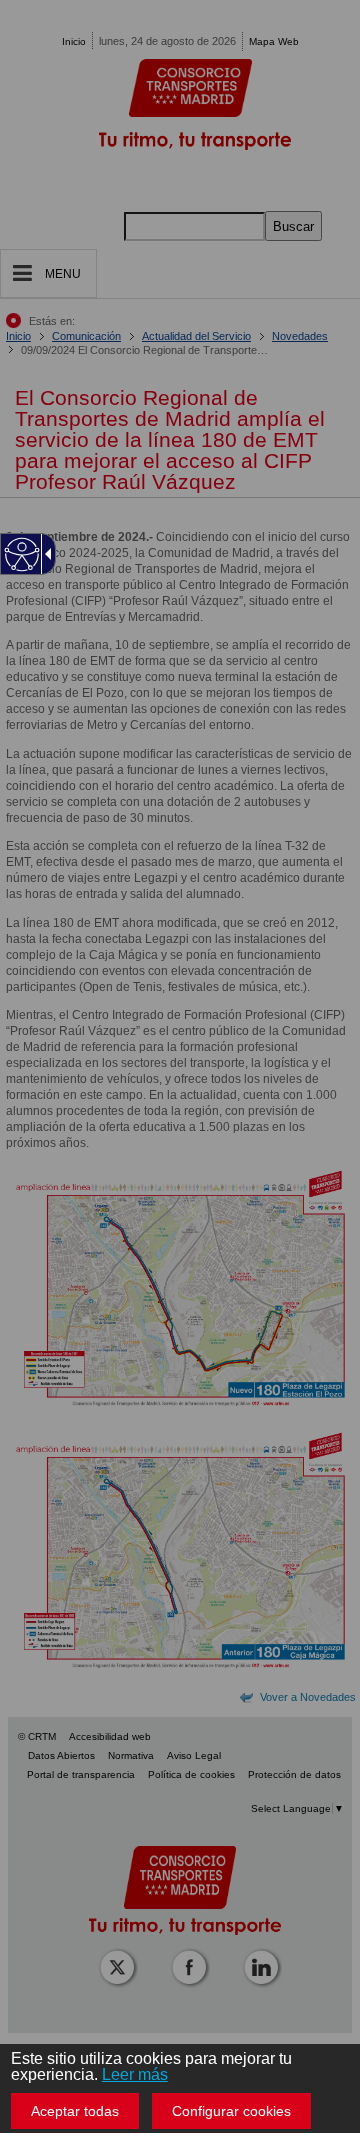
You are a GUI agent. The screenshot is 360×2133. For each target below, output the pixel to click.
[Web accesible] (22, 554)
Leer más (135, 2074)
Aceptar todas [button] (75, 2111)
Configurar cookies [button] (231, 2111)
